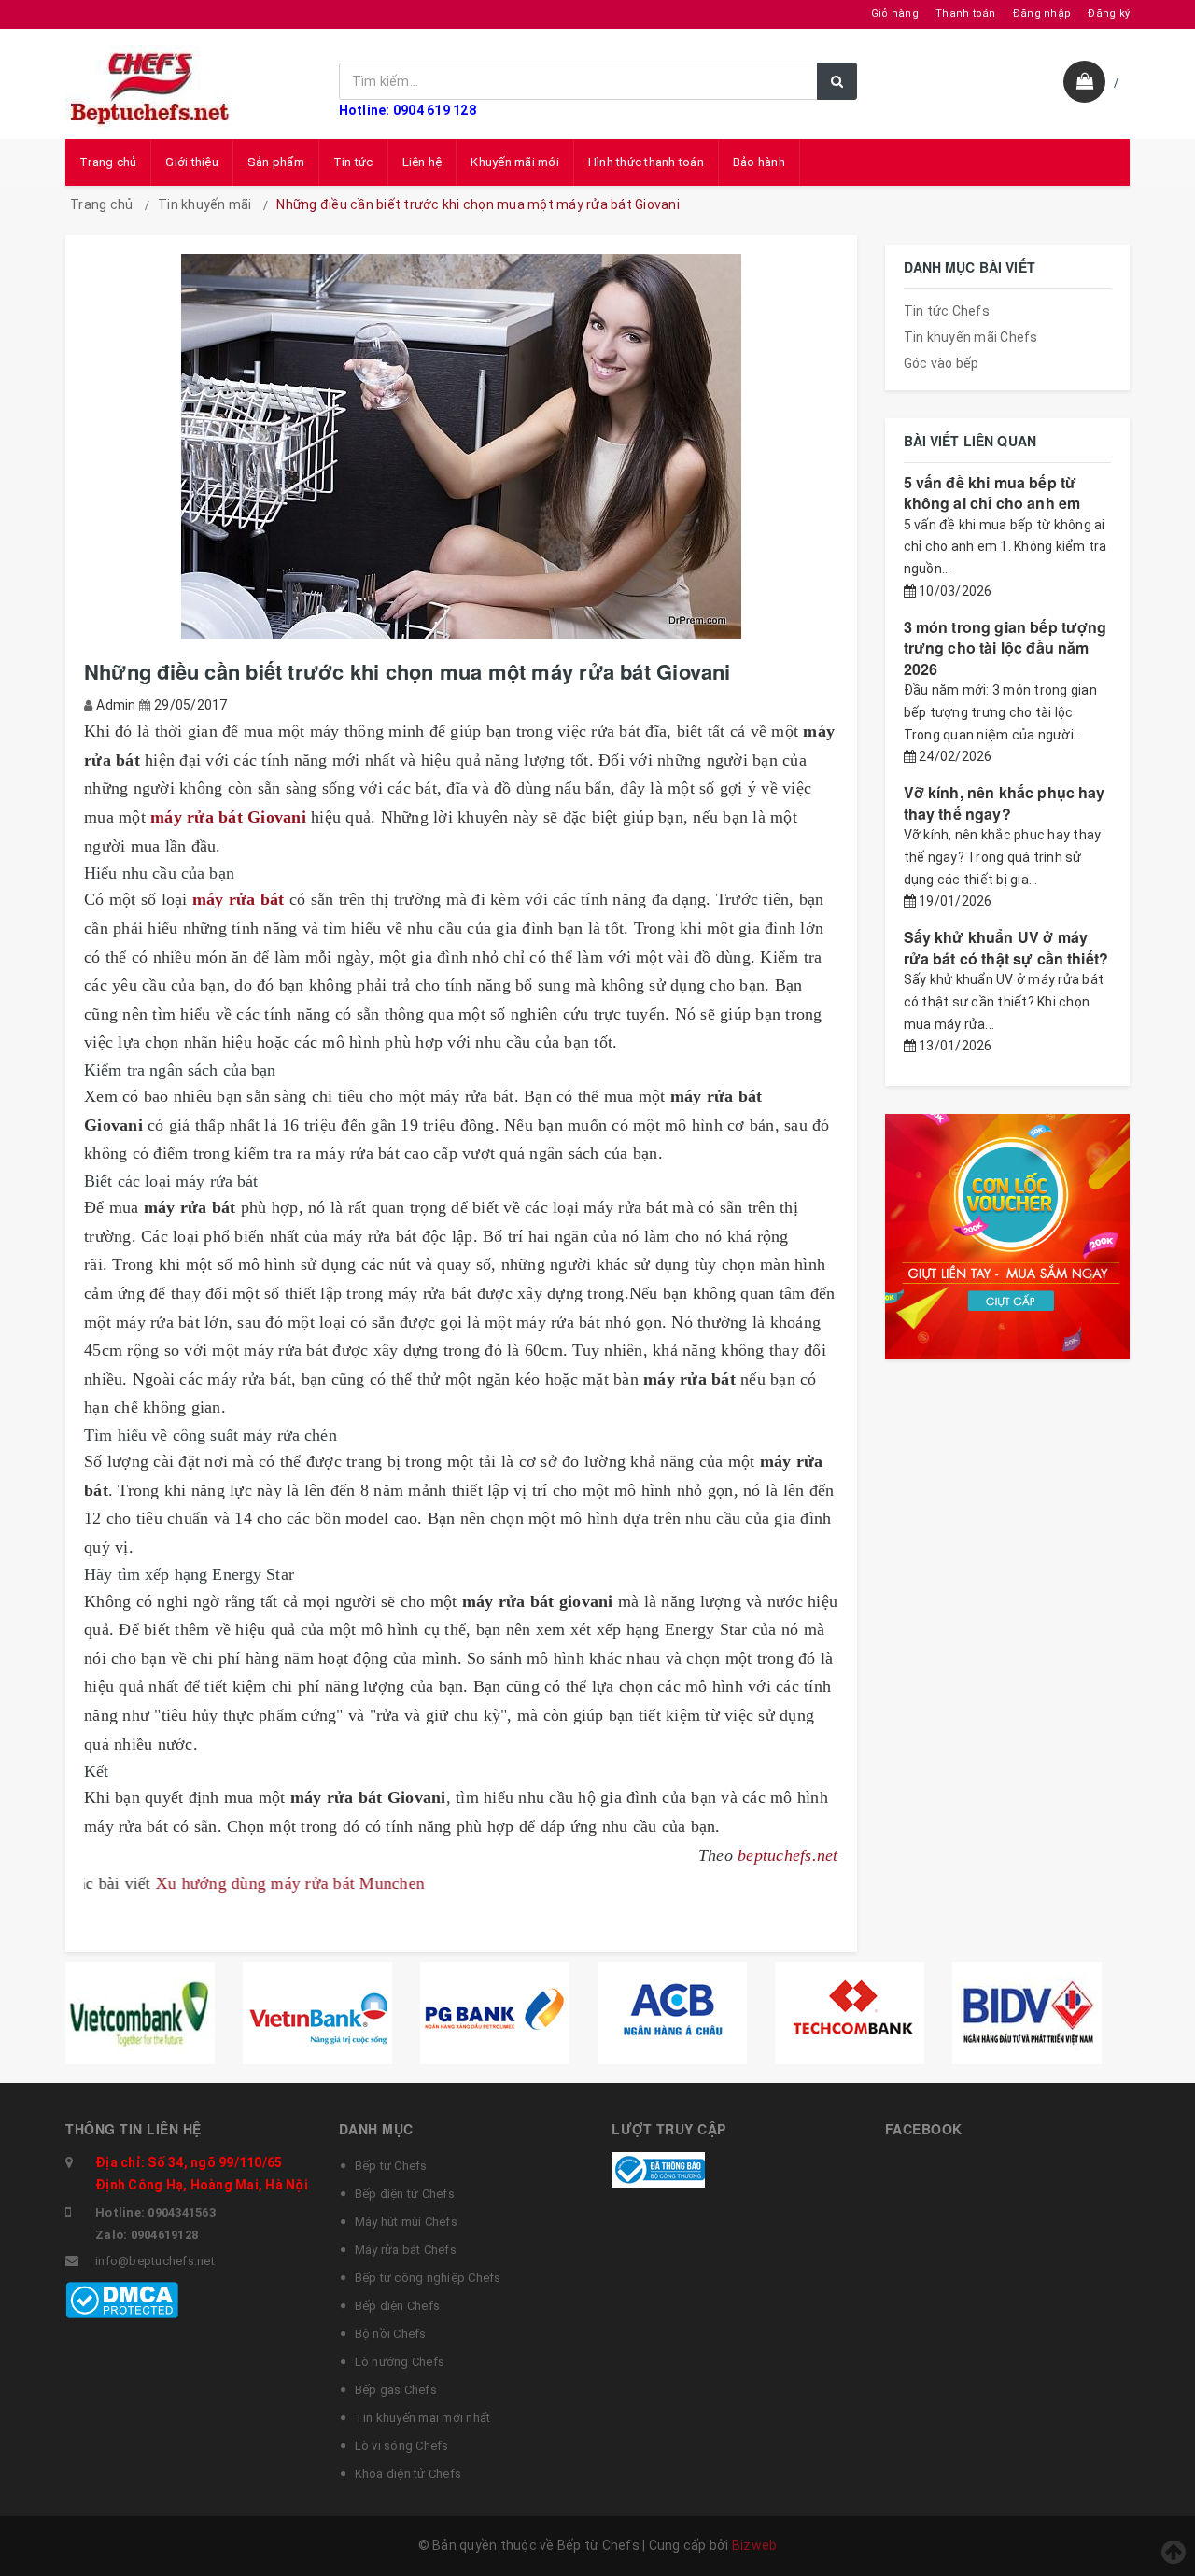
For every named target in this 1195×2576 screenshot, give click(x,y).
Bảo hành (759, 162)
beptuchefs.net (788, 1855)
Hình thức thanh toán (646, 162)
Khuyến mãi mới (515, 162)
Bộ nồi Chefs (391, 2334)
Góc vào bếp (942, 363)
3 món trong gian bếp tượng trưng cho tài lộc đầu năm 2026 (1005, 648)
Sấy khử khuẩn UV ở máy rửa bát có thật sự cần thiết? (1006, 947)
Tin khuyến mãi (205, 204)
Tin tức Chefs (947, 311)
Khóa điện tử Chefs (408, 2474)
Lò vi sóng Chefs (402, 2446)
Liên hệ (422, 162)
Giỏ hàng (895, 14)
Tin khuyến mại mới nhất (423, 2418)
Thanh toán (966, 14)
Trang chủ (108, 162)
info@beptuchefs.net (155, 2261)
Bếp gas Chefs (396, 2390)
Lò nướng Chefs (400, 2362)
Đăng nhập (1042, 14)
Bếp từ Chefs (391, 2166)
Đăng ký (1109, 14)
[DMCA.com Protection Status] (122, 2299)
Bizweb (755, 2545)
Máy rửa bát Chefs (406, 2250)
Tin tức (353, 162)
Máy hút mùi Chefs (406, 2222)
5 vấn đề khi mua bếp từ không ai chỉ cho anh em (992, 493)
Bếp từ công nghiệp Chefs (428, 2278)
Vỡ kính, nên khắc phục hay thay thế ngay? (1005, 802)
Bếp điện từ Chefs (405, 2194)
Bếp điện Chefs (398, 2306)
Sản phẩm (276, 162)
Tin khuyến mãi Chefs (971, 337)
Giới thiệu (192, 162)
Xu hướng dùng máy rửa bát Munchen (206, 1883)
